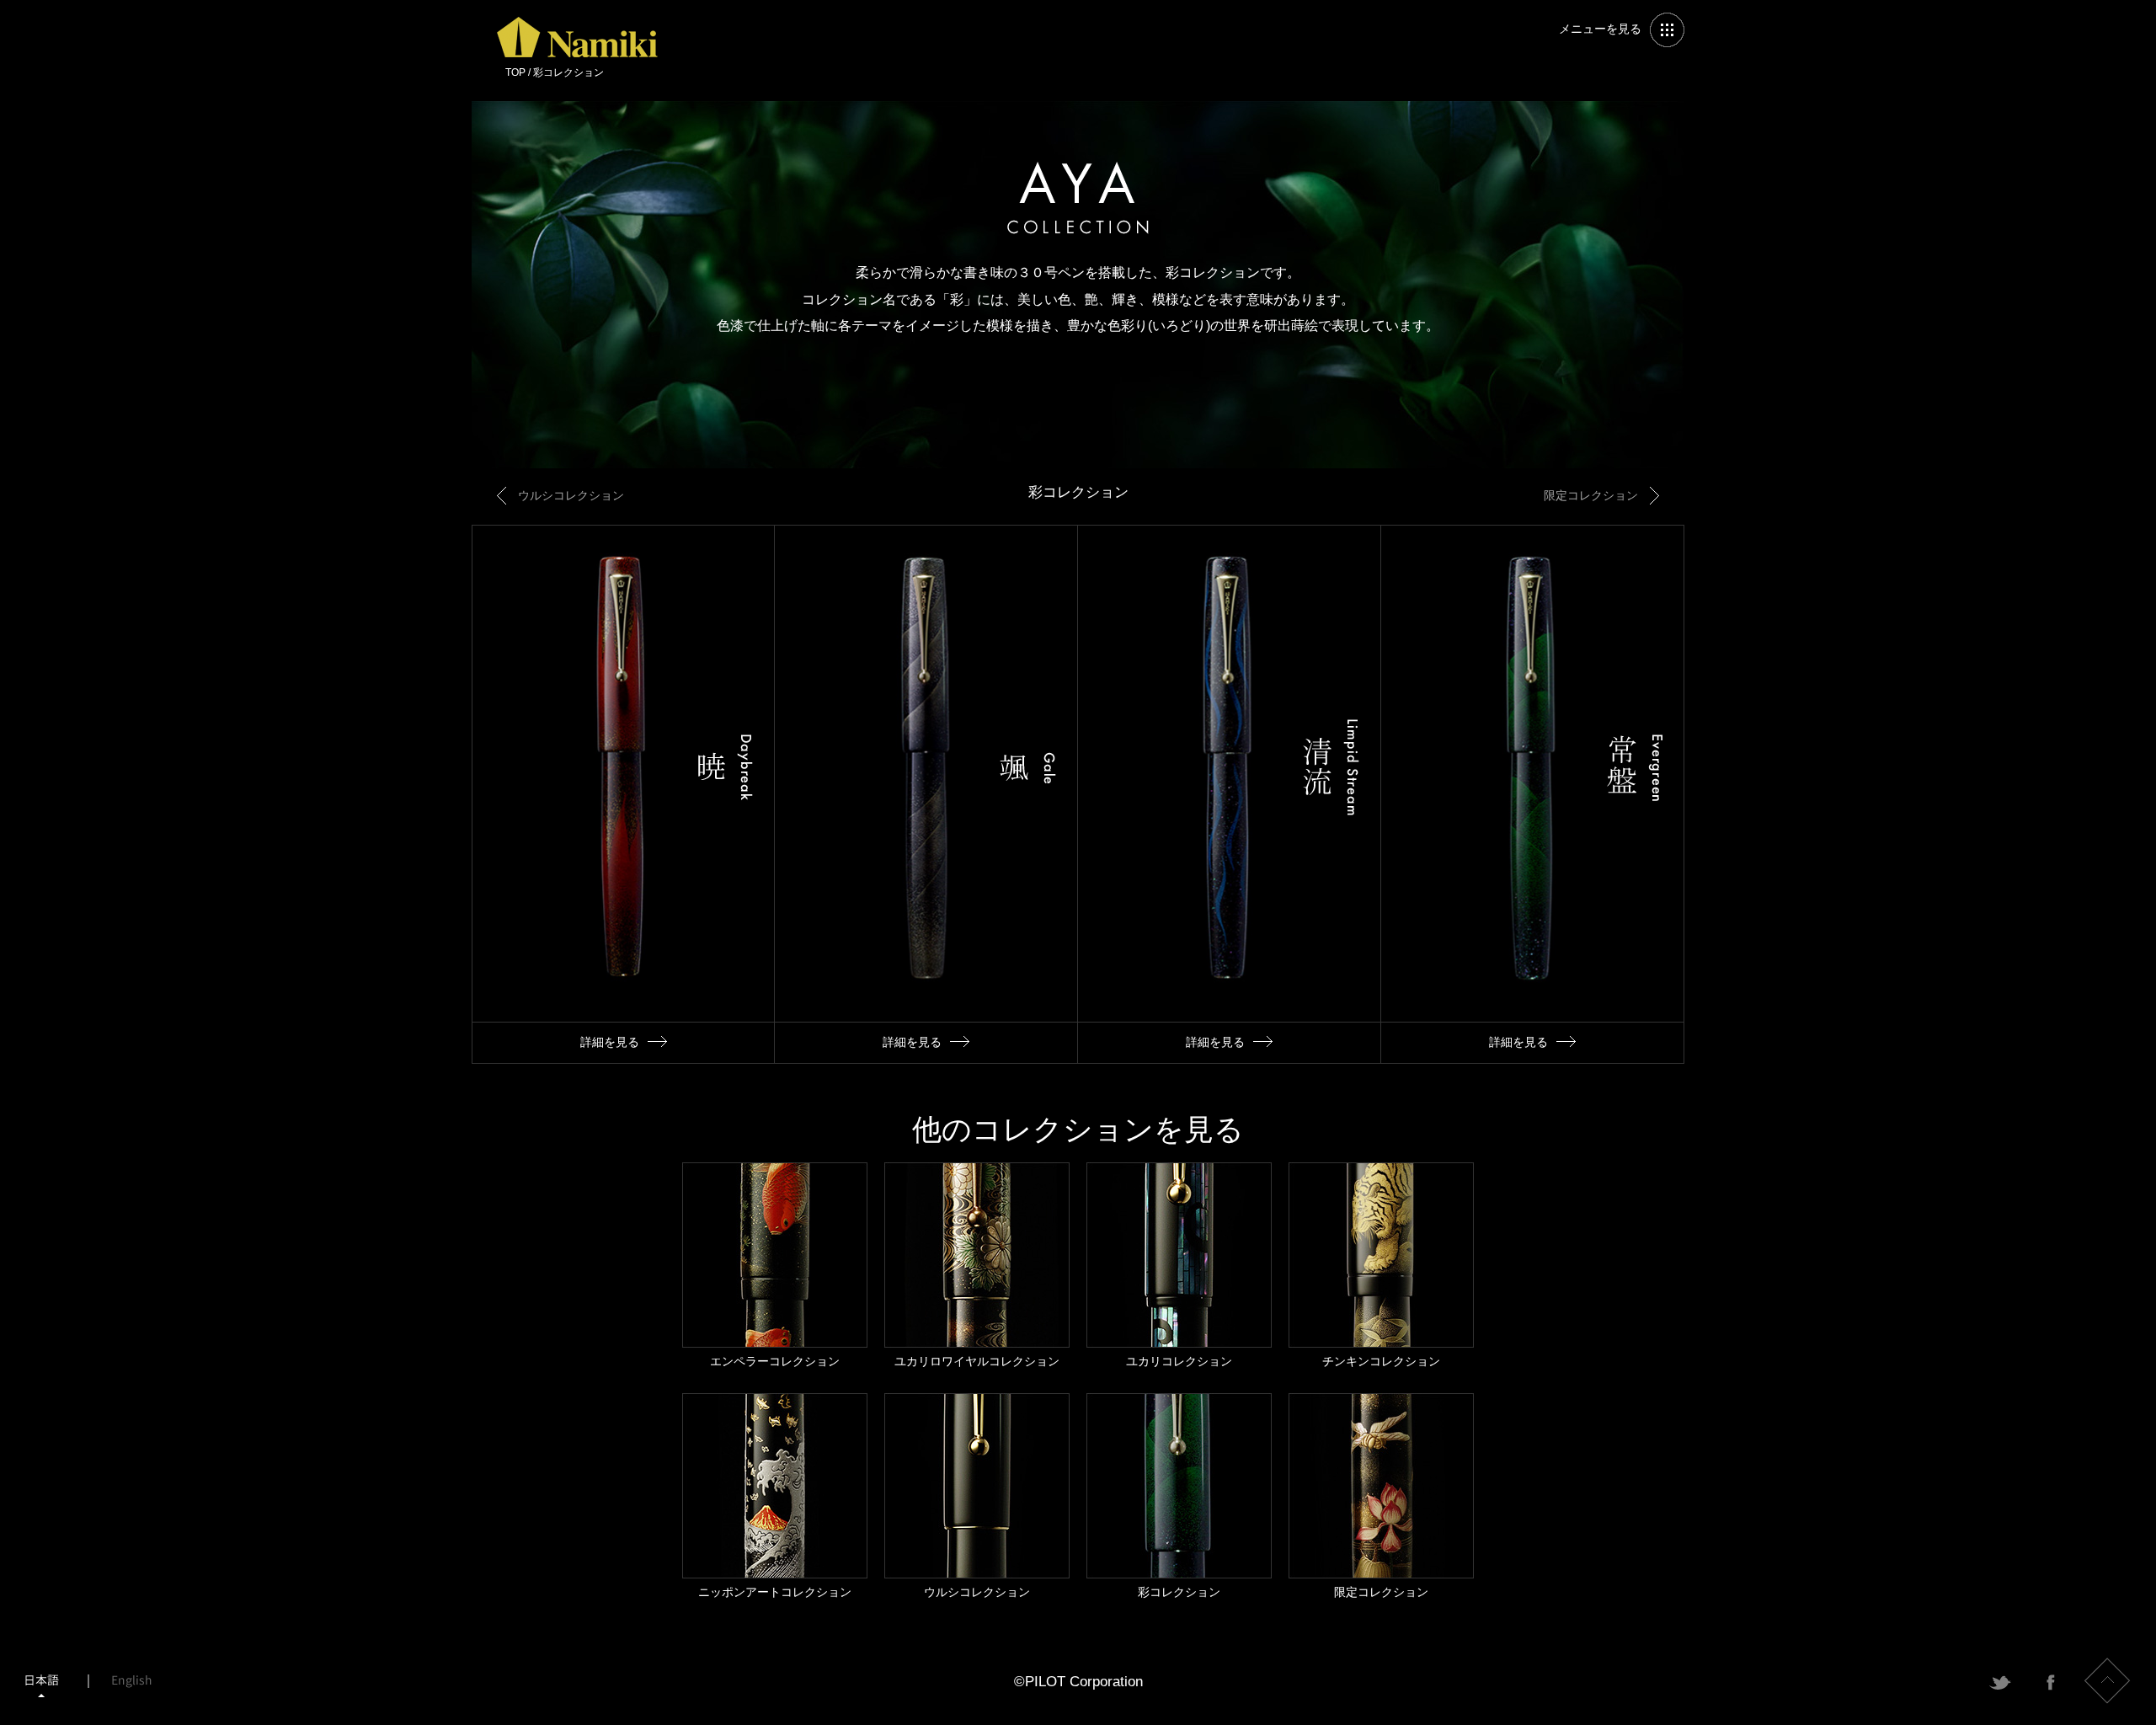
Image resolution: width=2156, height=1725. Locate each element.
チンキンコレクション (1381, 1265)
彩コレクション (1179, 1496)
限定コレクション (1591, 495)
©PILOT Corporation (1078, 1682)
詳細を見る (623, 794)
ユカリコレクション (1179, 1265)
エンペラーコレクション (775, 1265)
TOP (515, 72)
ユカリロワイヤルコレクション (977, 1265)
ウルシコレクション (571, 495)
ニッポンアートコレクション (775, 1496)
